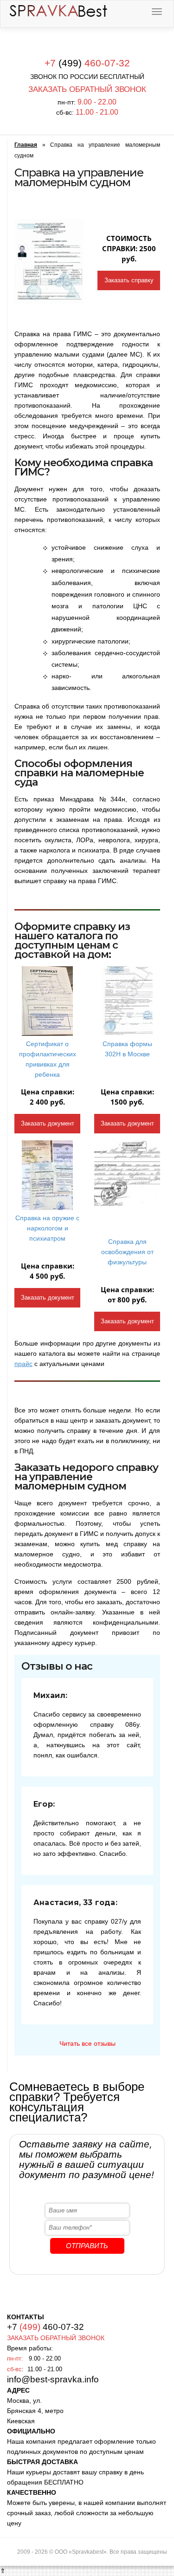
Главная (26, 145)
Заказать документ (48, 1123)
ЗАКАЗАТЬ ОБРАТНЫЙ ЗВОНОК (87, 89)
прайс (23, 1364)
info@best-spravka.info (53, 2379)
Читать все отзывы (87, 2043)
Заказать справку (129, 280)
